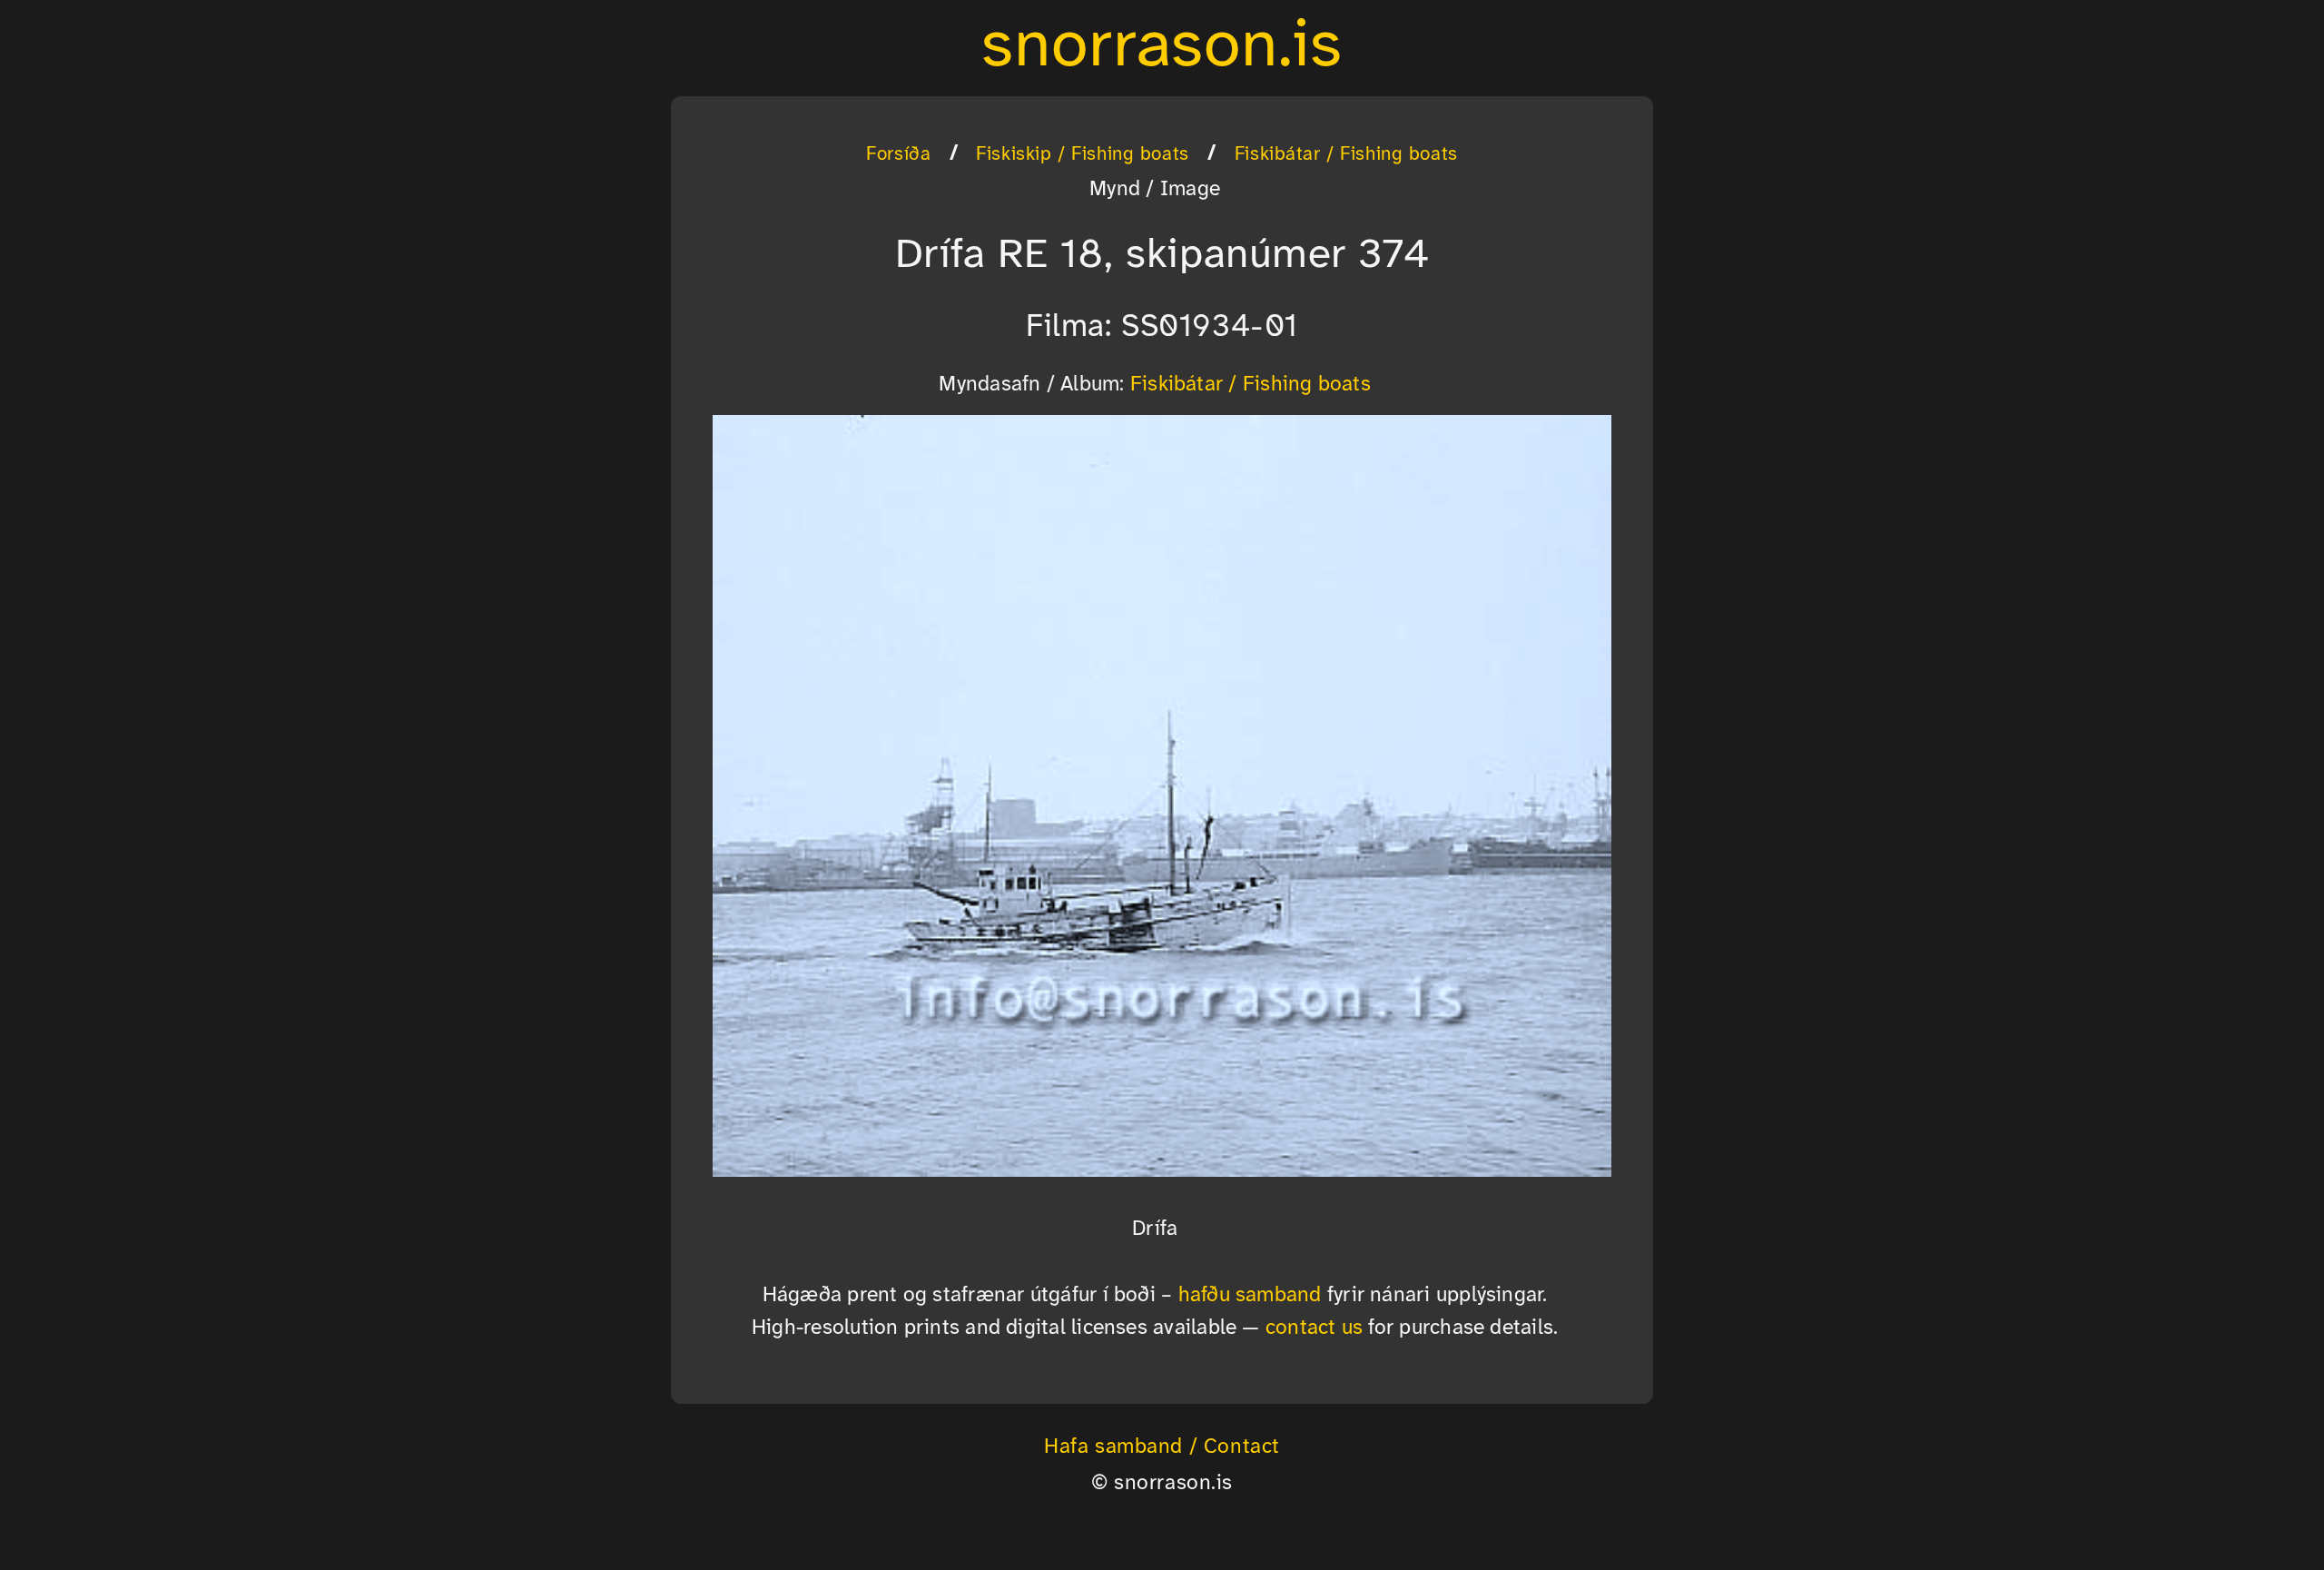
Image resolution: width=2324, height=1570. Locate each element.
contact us (1314, 1328)
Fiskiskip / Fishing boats (1082, 154)
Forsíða (898, 154)
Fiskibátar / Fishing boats (1346, 154)
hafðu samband (1250, 1296)
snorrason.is (1162, 47)
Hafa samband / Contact (1162, 1447)
